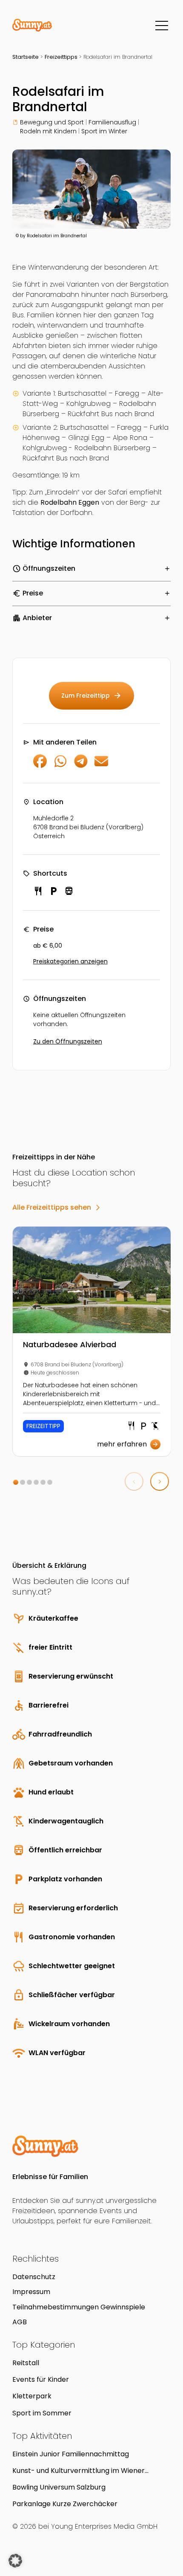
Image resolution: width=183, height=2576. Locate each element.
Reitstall (26, 2363)
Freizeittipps (61, 57)
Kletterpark (32, 2396)
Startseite (26, 57)
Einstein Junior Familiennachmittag (71, 2454)
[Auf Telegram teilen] (81, 766)
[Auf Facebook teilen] (40, 766)
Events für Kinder (41, 2379)
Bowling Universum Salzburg (59, 2487)
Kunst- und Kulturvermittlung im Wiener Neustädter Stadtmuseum (79, 2471)
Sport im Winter (104, 131)
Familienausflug (112, 122)
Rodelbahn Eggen (70, 502)
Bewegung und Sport (52, 122)
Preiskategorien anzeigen (70, 961)
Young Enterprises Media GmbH (104, 2526)
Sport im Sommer (42, 2413)
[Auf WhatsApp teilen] (60, 766)
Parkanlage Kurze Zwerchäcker (65, 2504)
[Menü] (162, 26)
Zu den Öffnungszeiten (68, 1041)
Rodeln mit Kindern (48, 131)
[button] (16, 1482)
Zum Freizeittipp (91, 696)
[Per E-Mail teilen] (101, 766)
